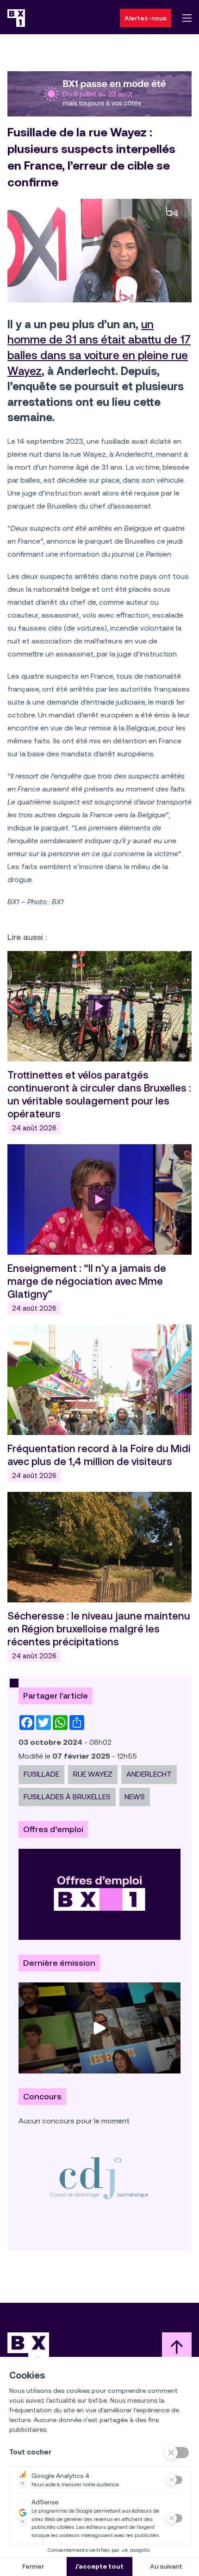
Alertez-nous (146, 18)
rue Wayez (93, 1774)
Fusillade (41, 1774)
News (135, 1797)
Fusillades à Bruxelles (67, 1797)
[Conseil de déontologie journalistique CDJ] (99, 2178)
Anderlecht (149, 1774)
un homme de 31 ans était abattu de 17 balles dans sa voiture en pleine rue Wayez (99, 348)
